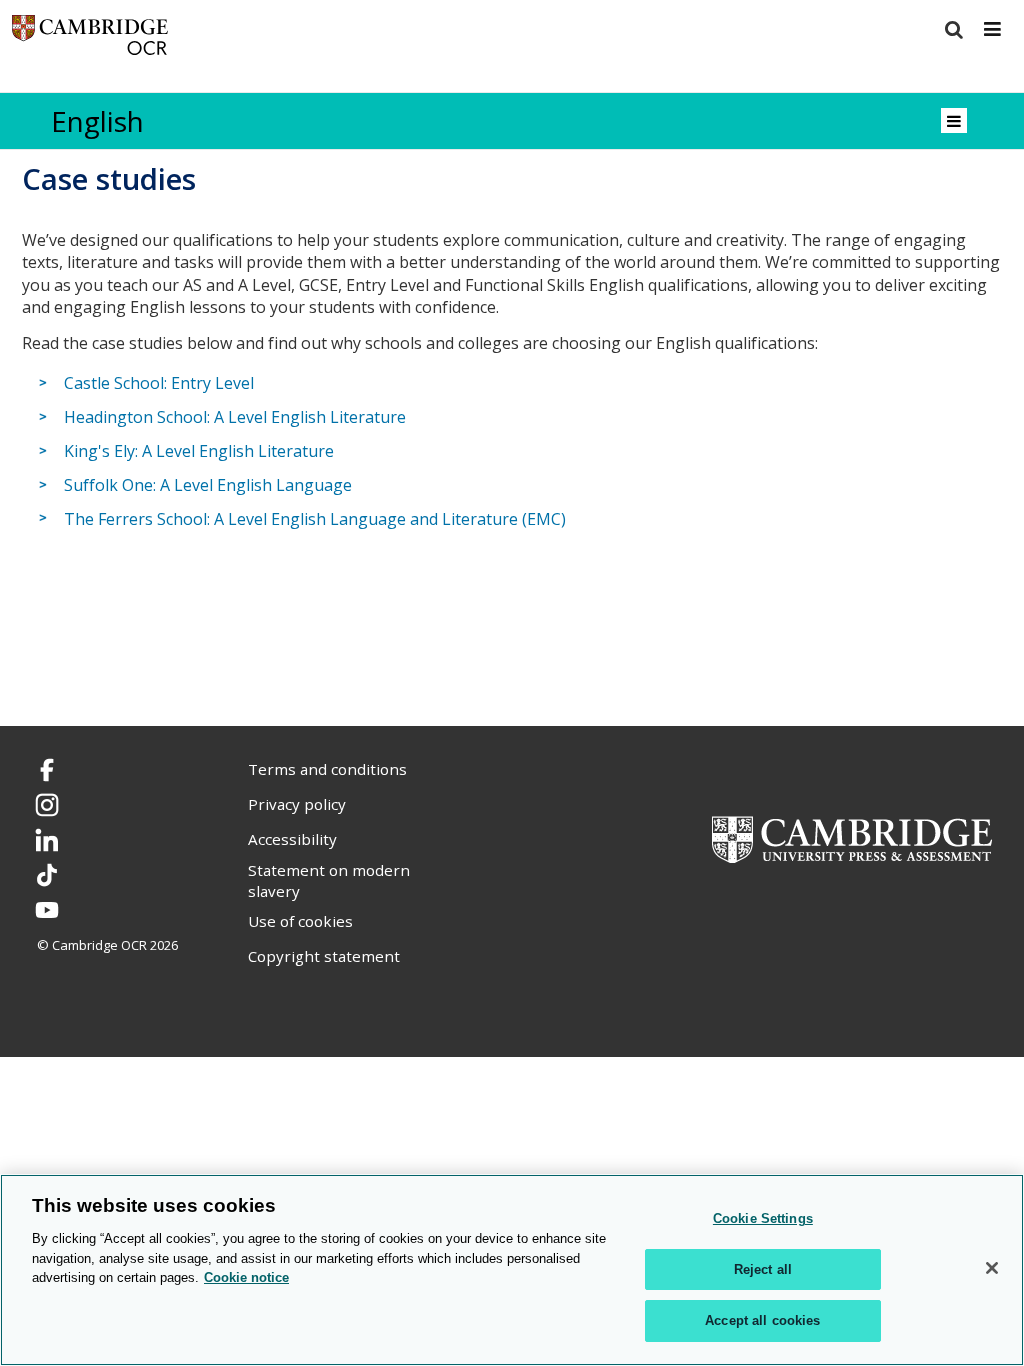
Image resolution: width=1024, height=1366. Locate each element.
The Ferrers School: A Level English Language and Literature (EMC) (315, 519)
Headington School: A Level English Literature (235, 417)
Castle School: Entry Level (159, 383)
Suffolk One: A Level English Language (208, 485)
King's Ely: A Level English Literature (199, 451)
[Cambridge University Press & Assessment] (852, 838)
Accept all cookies (762, 1320)
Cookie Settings (763, 1218)
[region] (512, 1270)
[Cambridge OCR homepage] (90, 39)
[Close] (992, 1268)
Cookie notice (246, 1277)
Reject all (763, 1269)
